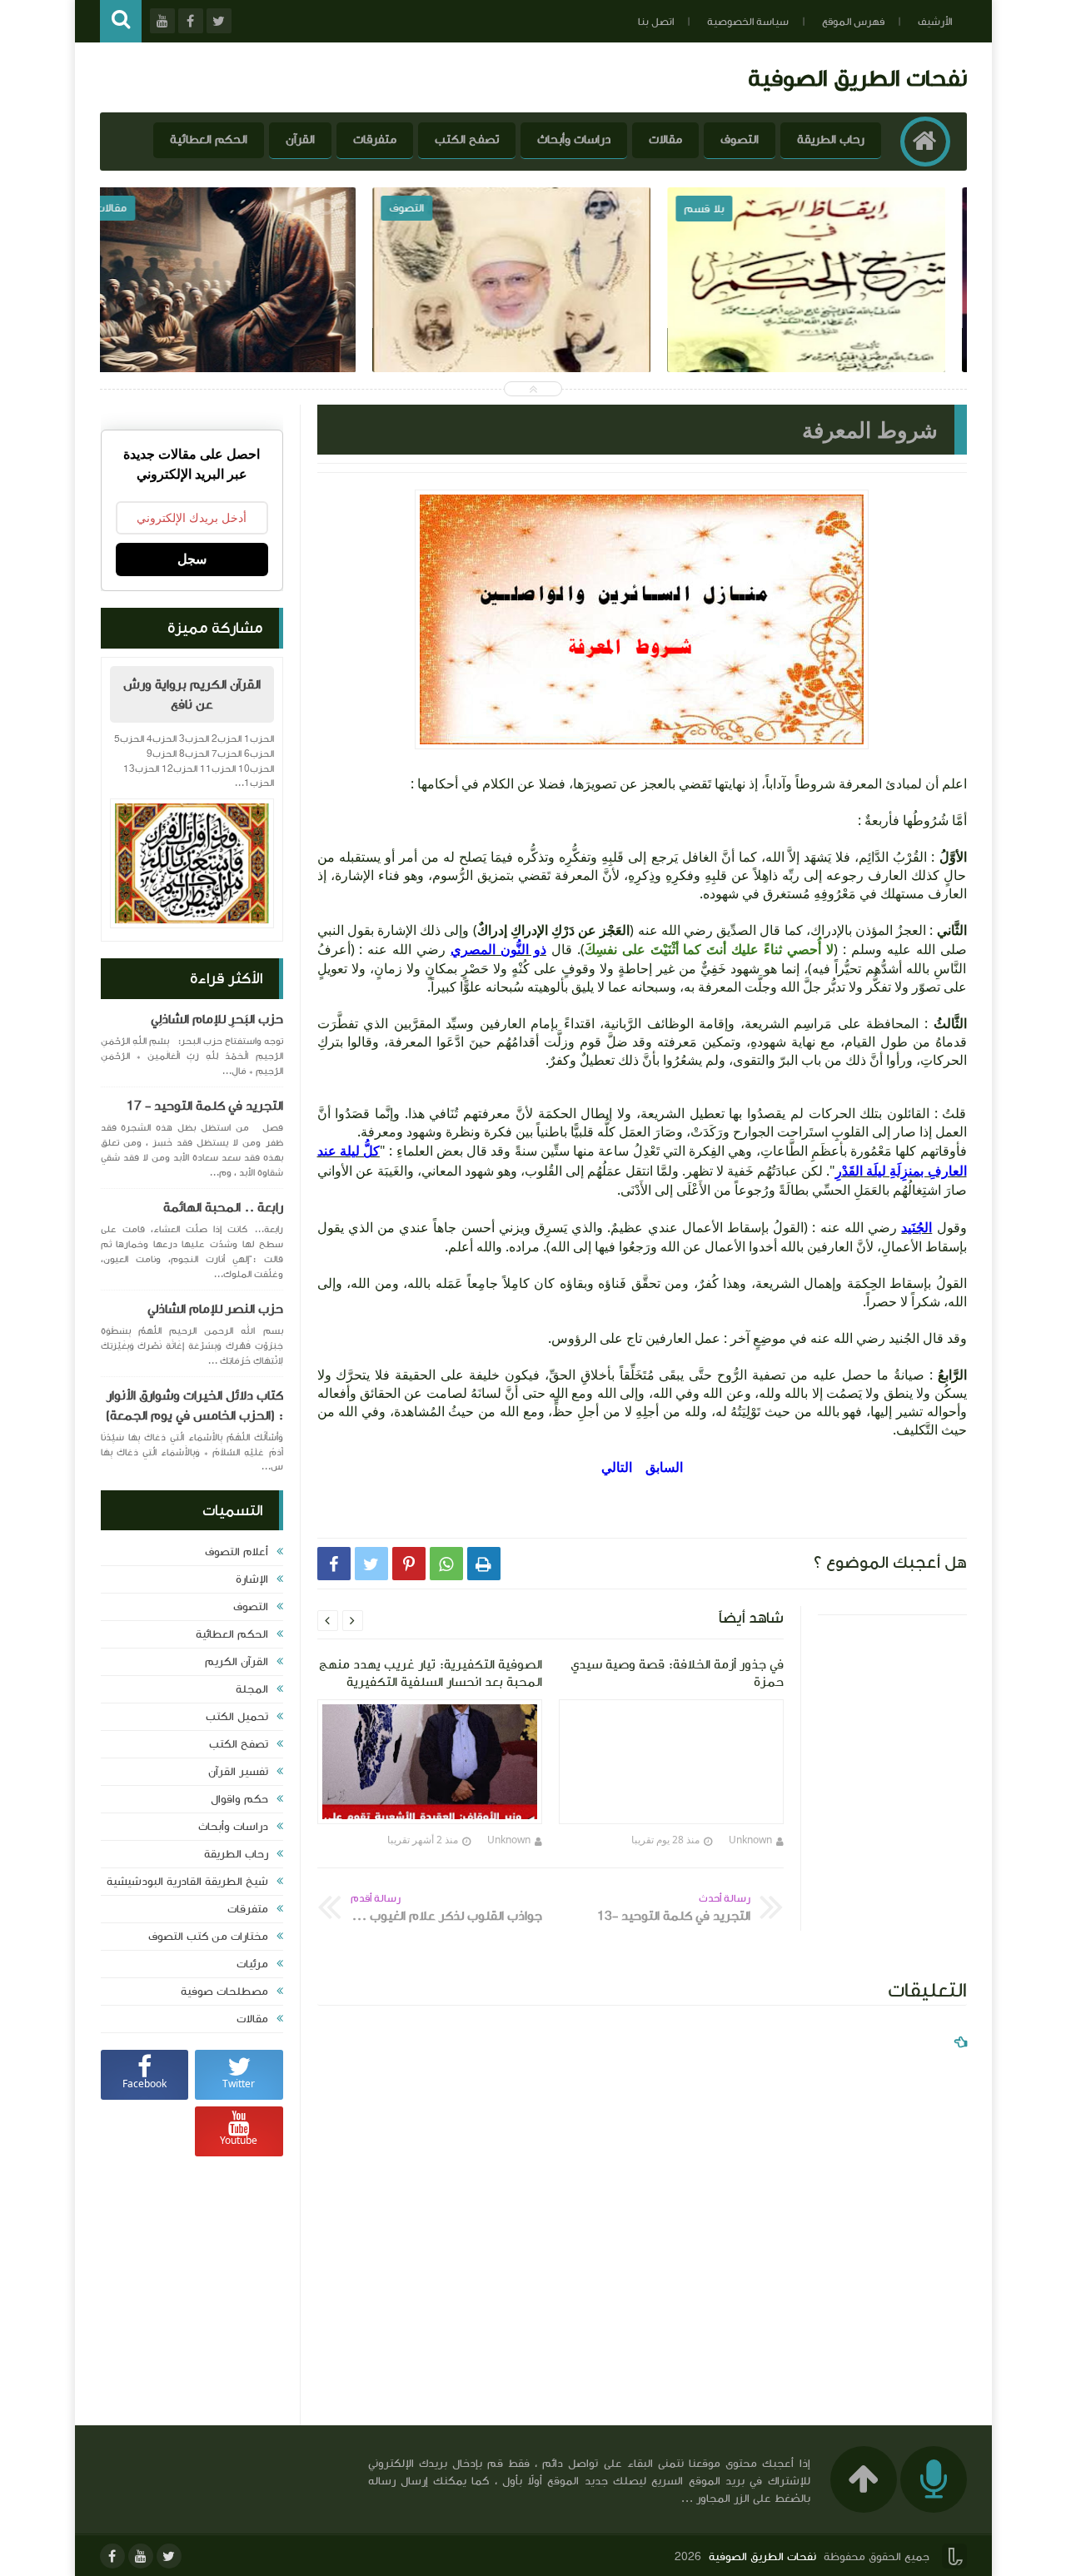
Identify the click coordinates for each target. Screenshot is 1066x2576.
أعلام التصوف (237, 1552)
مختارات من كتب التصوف (208, 1937)
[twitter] (169, 2556)
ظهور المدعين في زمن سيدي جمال (239, 316)
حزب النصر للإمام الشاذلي (215, 1309)
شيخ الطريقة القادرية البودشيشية (187, 1882)
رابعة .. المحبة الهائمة (223, 1207)
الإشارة (252, 1579)
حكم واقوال (239, 1799)
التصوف (740, 139)
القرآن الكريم (237, 1662)
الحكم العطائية (209, 139)
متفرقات (375, 139)
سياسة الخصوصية (748, 22)
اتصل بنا (656, 22)
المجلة (252, 1689)
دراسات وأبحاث (574, 139)
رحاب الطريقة (831, 139)
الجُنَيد (917, 1227)
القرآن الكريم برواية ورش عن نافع (192, 694)
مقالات (665, 139)
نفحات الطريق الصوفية (857, 78)
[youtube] (141, 2556)
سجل (192, 559)
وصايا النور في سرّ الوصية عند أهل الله (534, 316)
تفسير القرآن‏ (238, 1772)
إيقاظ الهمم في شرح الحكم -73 (828, 316)
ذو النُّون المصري (498, 949)
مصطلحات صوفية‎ (224, 1992)
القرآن (300, 139)
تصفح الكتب (467, 139)
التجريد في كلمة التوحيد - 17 (205, 1106)
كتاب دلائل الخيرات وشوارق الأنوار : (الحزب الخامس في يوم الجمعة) (194, 1405)
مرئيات (252, 1964)
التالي (617, 1467)
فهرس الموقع (853, 22)
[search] (121, 21)
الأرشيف (935, 22)
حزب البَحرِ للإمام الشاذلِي (217, 1019)
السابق (664, 1467)
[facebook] (112, 2556)
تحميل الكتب (237, 1717)
